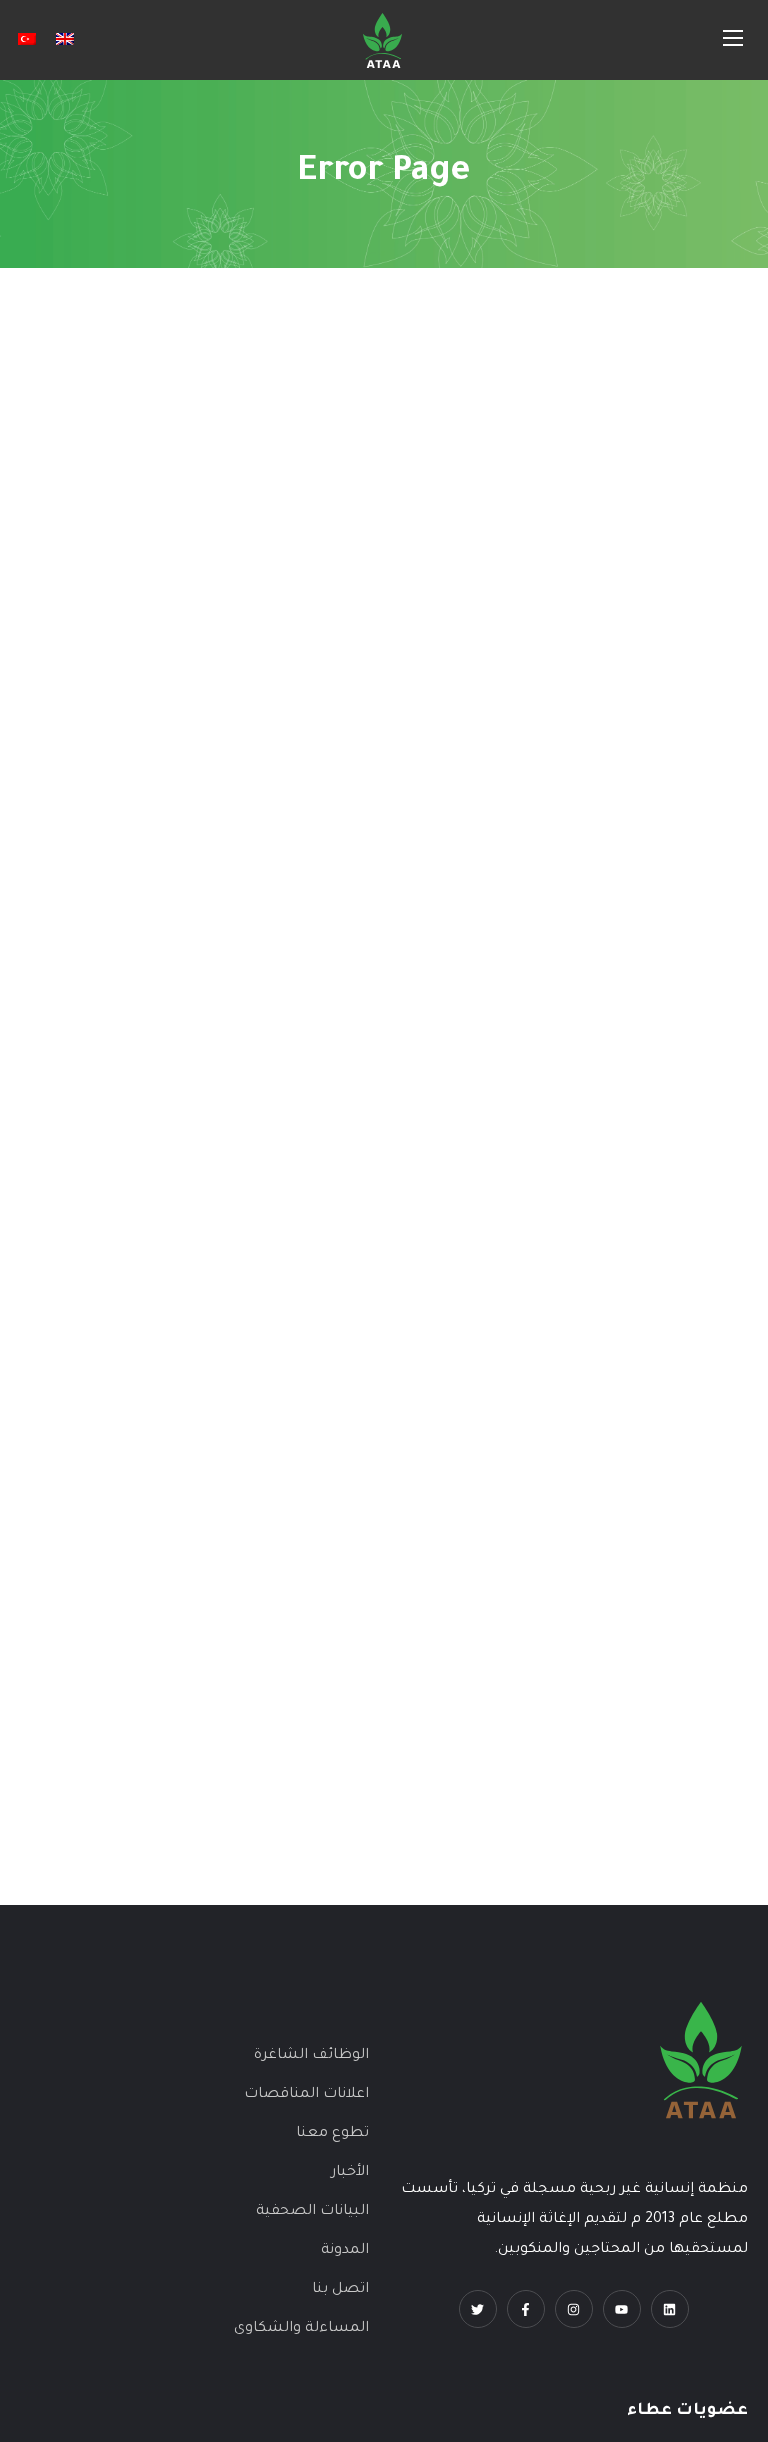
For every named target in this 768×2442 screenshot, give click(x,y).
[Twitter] (478, 2309)
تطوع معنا (332, 2134)
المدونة (345, 2251)
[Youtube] (622, 2309)
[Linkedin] (670, 2309)
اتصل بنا (340, 2290)
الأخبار (350, 2173)
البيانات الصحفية (312, 2212)
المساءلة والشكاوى (301, 2329)
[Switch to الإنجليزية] (65, 40)
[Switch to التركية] (27, 40)
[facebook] (526, 2309)
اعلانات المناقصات (306, 2095)
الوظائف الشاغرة (311, 2056)
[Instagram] (574, 2309)
